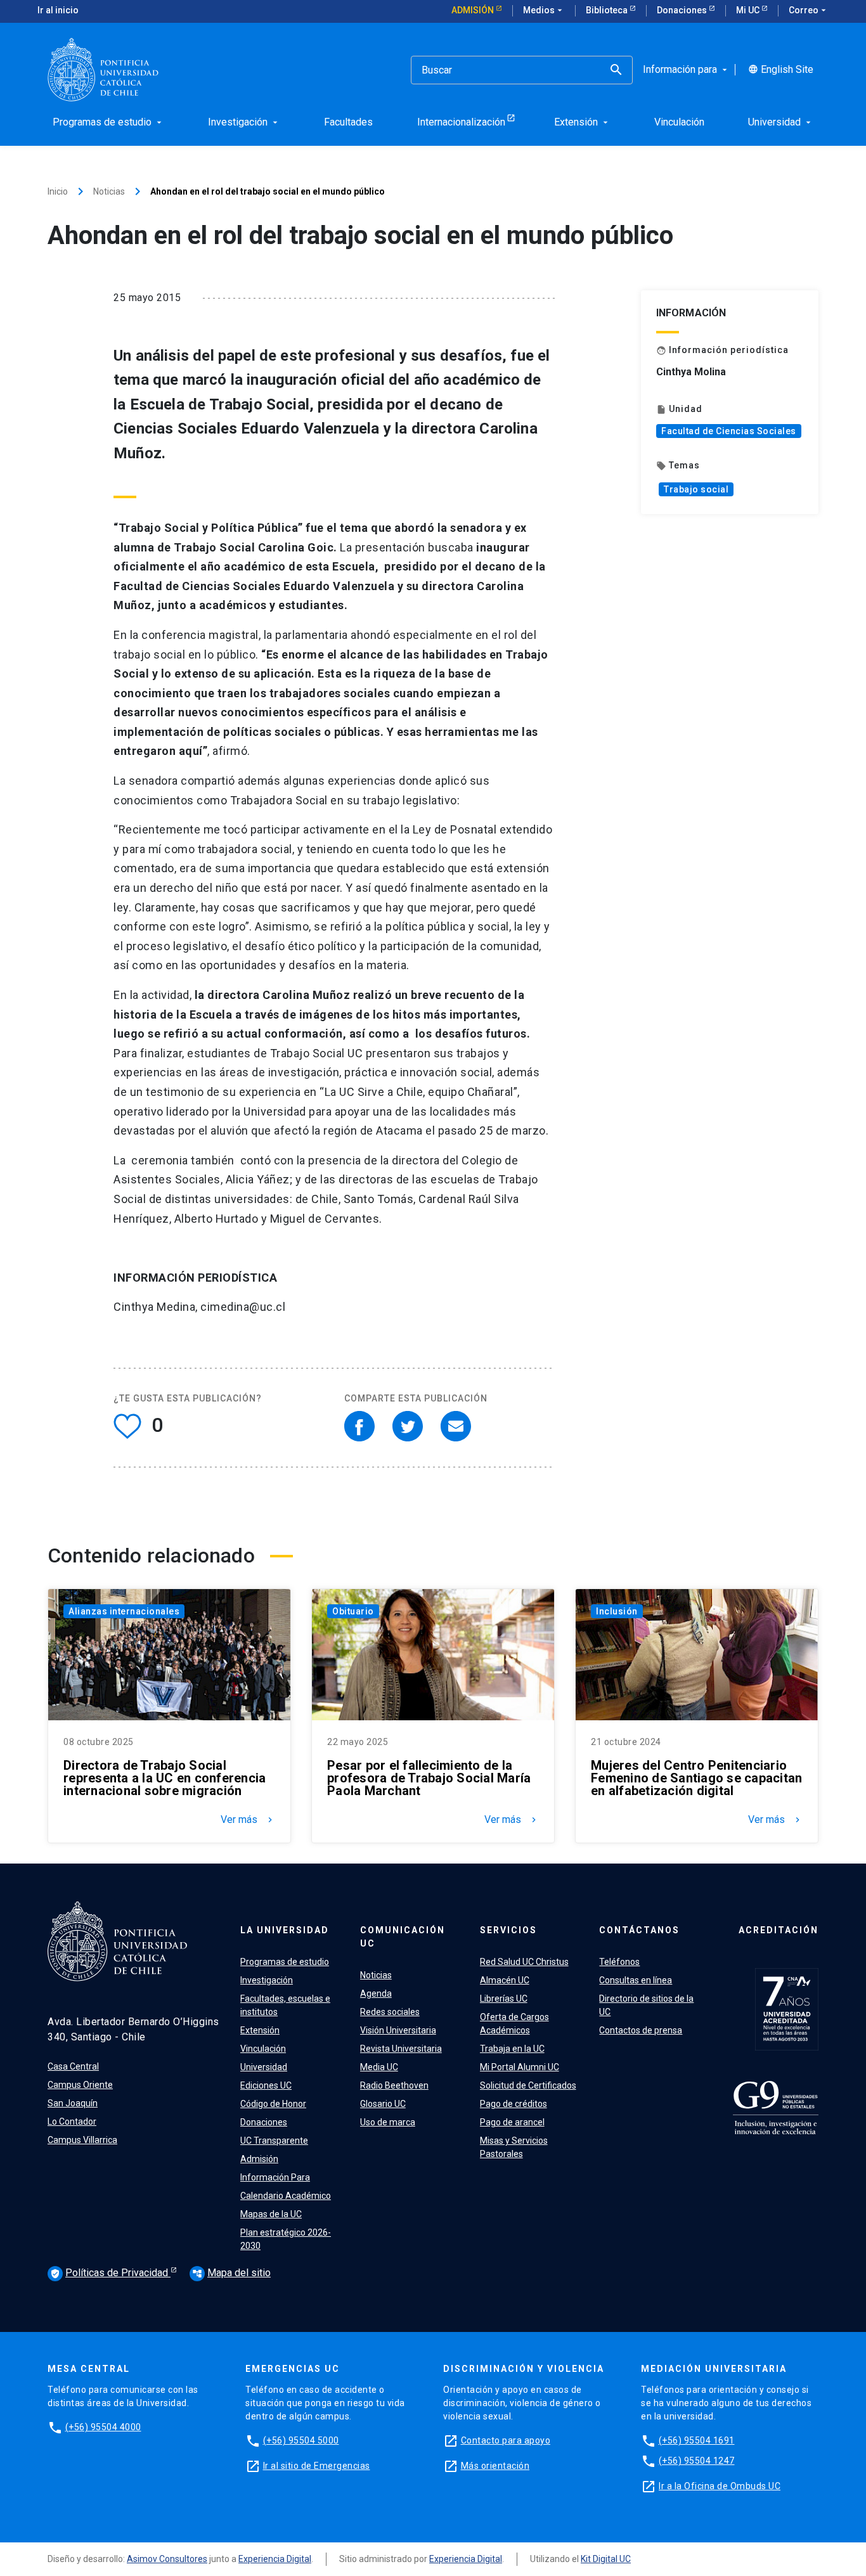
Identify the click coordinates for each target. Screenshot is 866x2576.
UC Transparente (274, 2141)
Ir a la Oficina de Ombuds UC (720, 2486)
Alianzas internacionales (124, 1611)
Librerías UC (504, 1999)
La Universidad (285, 1930)
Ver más (248, 1820)
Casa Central (73, 2066)
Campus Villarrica (82, 2140)
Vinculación (263, 2049)
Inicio (58, 191)
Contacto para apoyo (506, 2440)
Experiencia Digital (275, 2559)
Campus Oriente (80, 2085)
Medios (544, 10)
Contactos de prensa (641, 2030)
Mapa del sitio (231, 2273)
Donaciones (683, 10)
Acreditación (779, 1930)
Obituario (353, 1611)
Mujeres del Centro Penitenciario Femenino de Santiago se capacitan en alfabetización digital (696, 1778)
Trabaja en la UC (512, 2049)
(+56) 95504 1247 (697, 2461)
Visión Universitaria (398, 2030)
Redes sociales (390, 2012)
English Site (781, 70)
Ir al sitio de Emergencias (317, 2466)
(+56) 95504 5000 (301, 2440)
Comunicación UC (403, 1937)
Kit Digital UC (606, 2559)
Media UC (379, 2067)
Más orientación (495, 2466)
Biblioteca (608, 10)
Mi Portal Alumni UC (520, 2067)
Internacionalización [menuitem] (461, 122)
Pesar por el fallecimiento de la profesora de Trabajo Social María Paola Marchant (429, 1778)
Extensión (260, 2030)
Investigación (267, 1980)
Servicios (508, 1930)
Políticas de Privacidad (110, 2273)
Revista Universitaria (401, 2049)
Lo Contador (72, 2122)
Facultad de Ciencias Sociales (729, 431)
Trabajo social (696, 489)
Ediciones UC (266, 2085)
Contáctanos (639, 1930)
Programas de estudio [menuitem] (108, 122)
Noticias (109, 191)
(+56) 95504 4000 (103, 2427)
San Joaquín (73, 2103)
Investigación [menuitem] (244, 122)
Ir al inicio (58, 10)
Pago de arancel (512, 2122)
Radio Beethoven (394, 2085)
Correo (809, 10)
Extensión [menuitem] (582, 122)
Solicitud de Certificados (528, 2085)
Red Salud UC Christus (524, 1962)
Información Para (275, 2177)
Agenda (376, 1993)
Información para (686, 70)
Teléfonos (619, 1962)
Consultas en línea (636, 1980)
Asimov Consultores (167, 2559)
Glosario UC (383, 2104)
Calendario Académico (286, 2196)
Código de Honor (273, 2104)
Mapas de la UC (271, 2214)
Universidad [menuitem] (781, 122)
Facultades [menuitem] (348, 122)
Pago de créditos (514, 2104)
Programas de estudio (285, 1962)
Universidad (264, 2067)
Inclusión (617, 1611)
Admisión (474, 10)
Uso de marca (388, 2122)
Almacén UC (505, 1980)
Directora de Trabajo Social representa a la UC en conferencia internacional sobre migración (165, 1778)
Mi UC (749, 10)
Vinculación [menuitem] (679, 122)
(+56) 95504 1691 (697, 2440)
